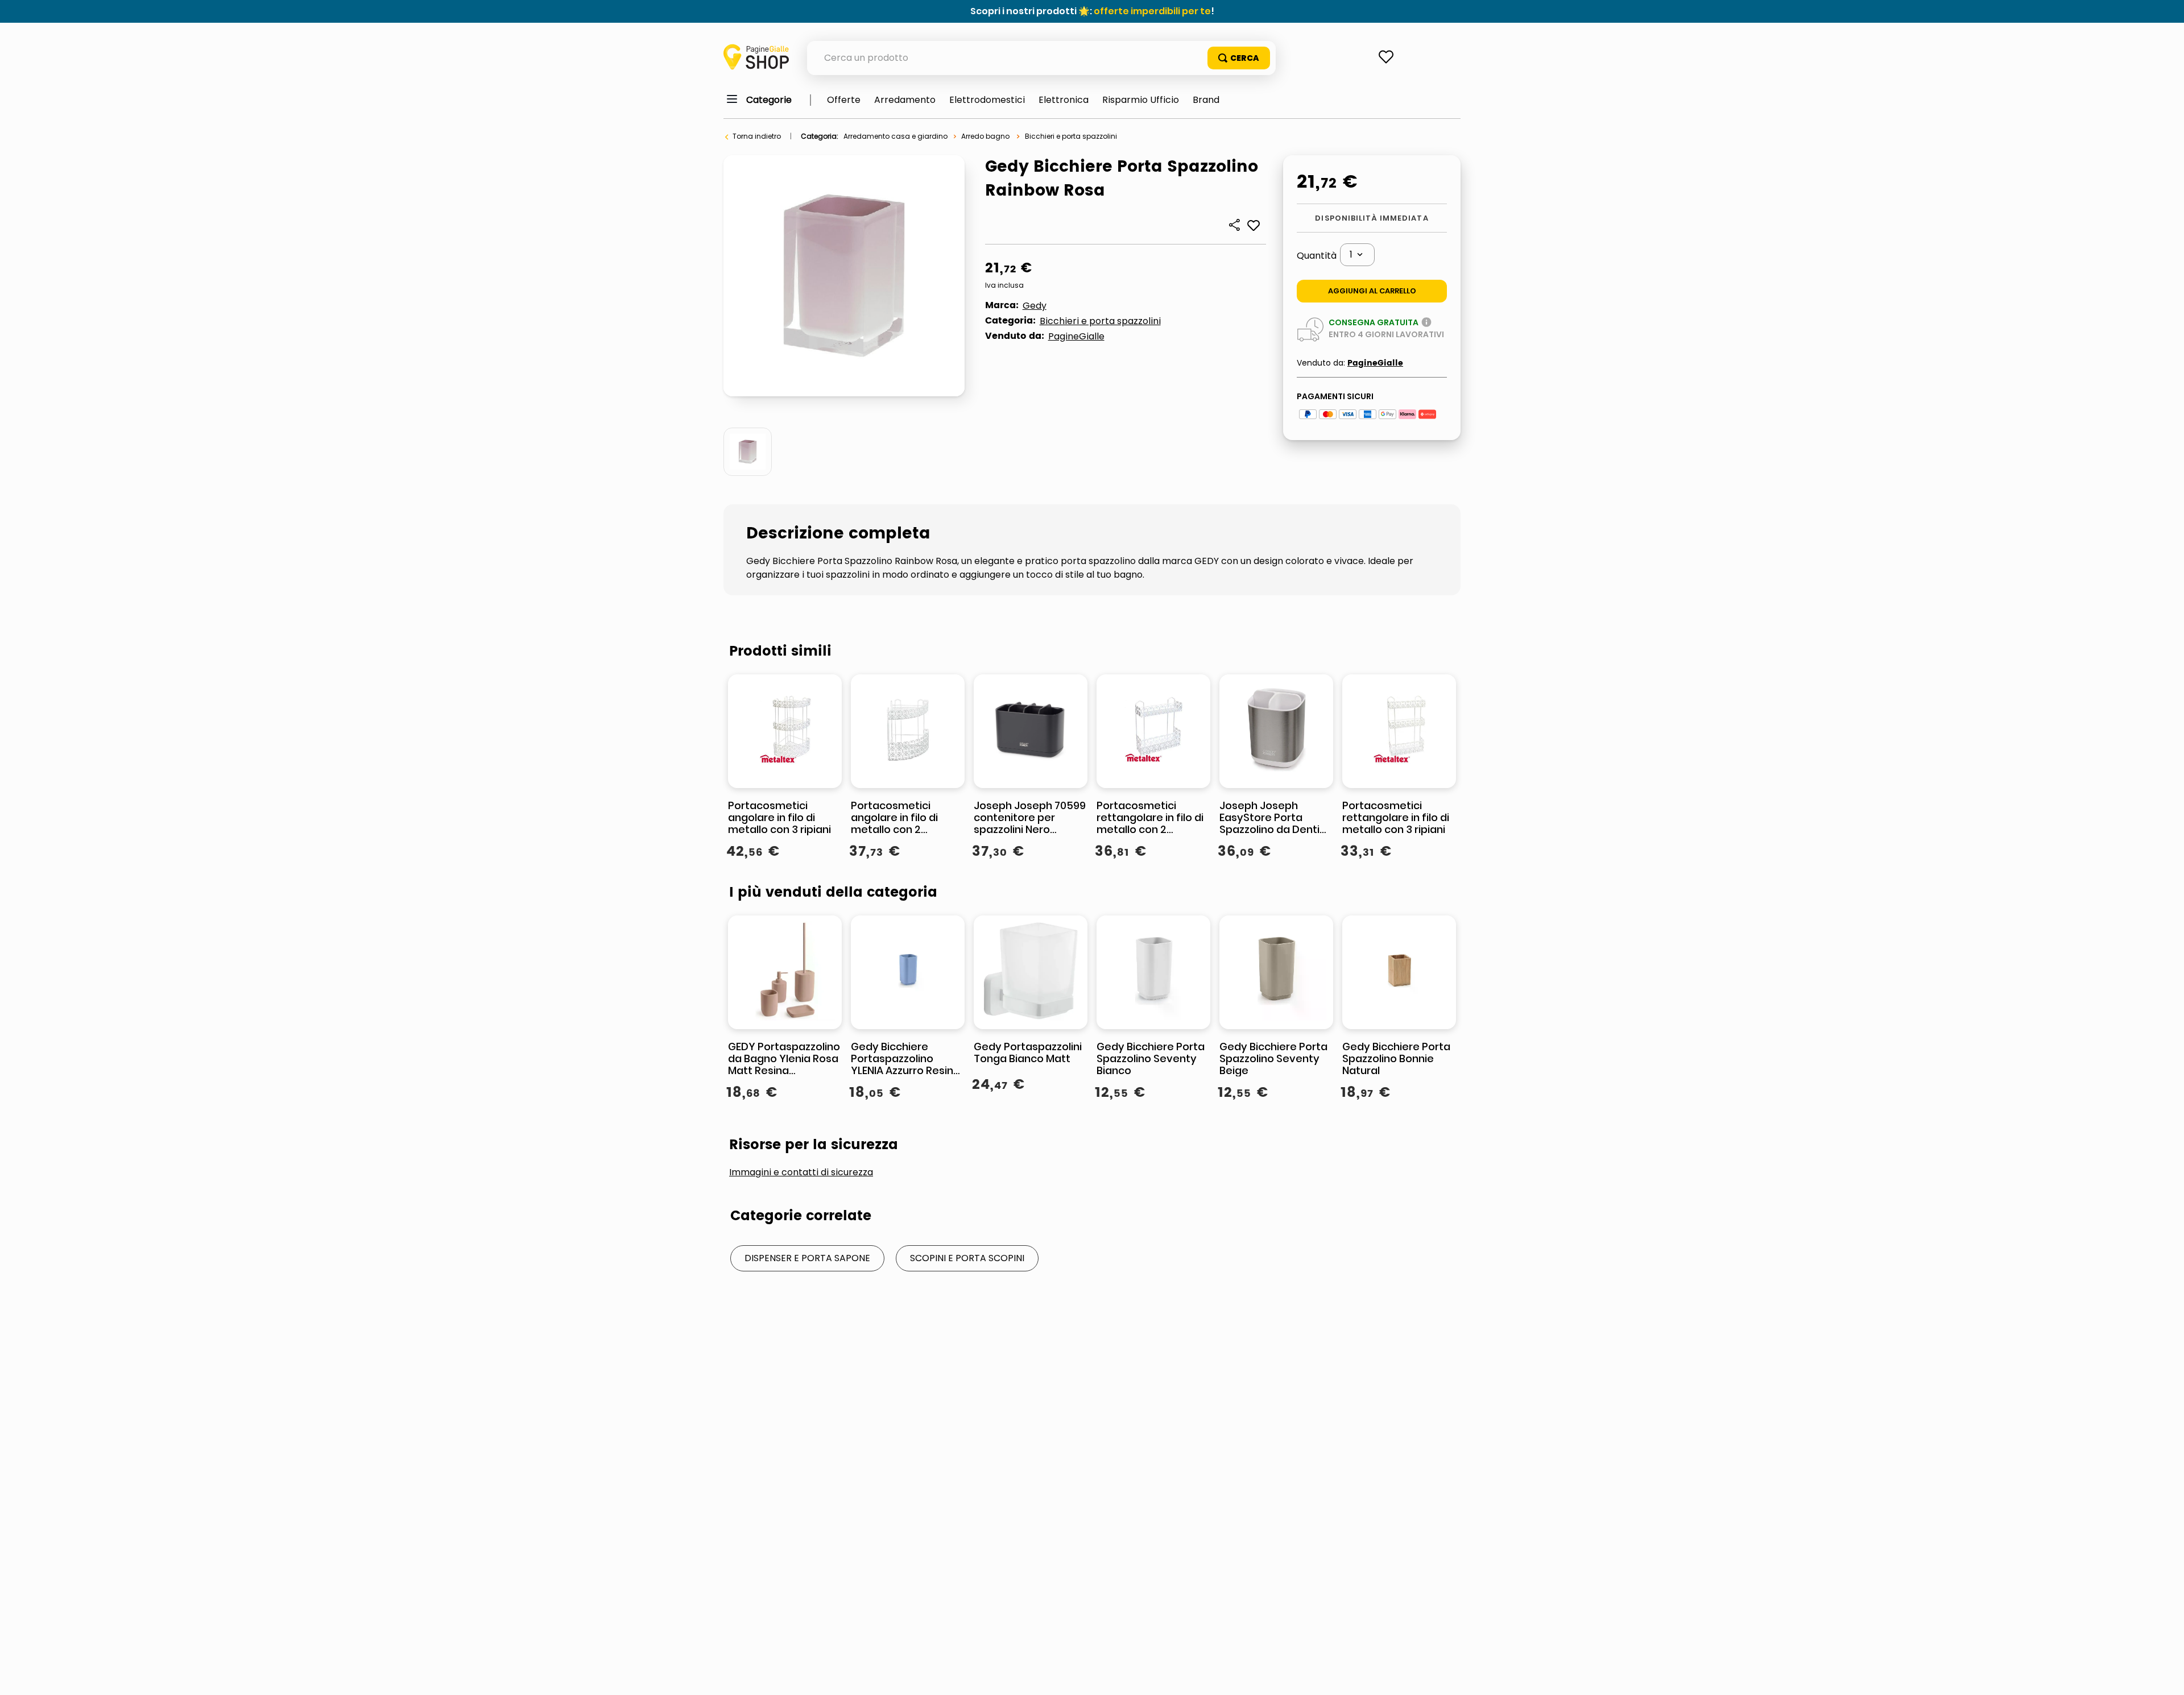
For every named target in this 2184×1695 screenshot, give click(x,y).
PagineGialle (1076, 336)
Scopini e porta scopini (967, 1258)
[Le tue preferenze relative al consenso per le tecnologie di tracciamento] (2164, 1675)
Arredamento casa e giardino (895, 136)
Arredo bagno (985, 136)
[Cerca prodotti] (1239, 58)
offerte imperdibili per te (1152, 11)
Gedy (1035, 306)
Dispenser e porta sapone (807, 1258)
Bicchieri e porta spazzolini (1071, 136)
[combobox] (1041, 58)
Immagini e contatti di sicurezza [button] (801, 1172)
